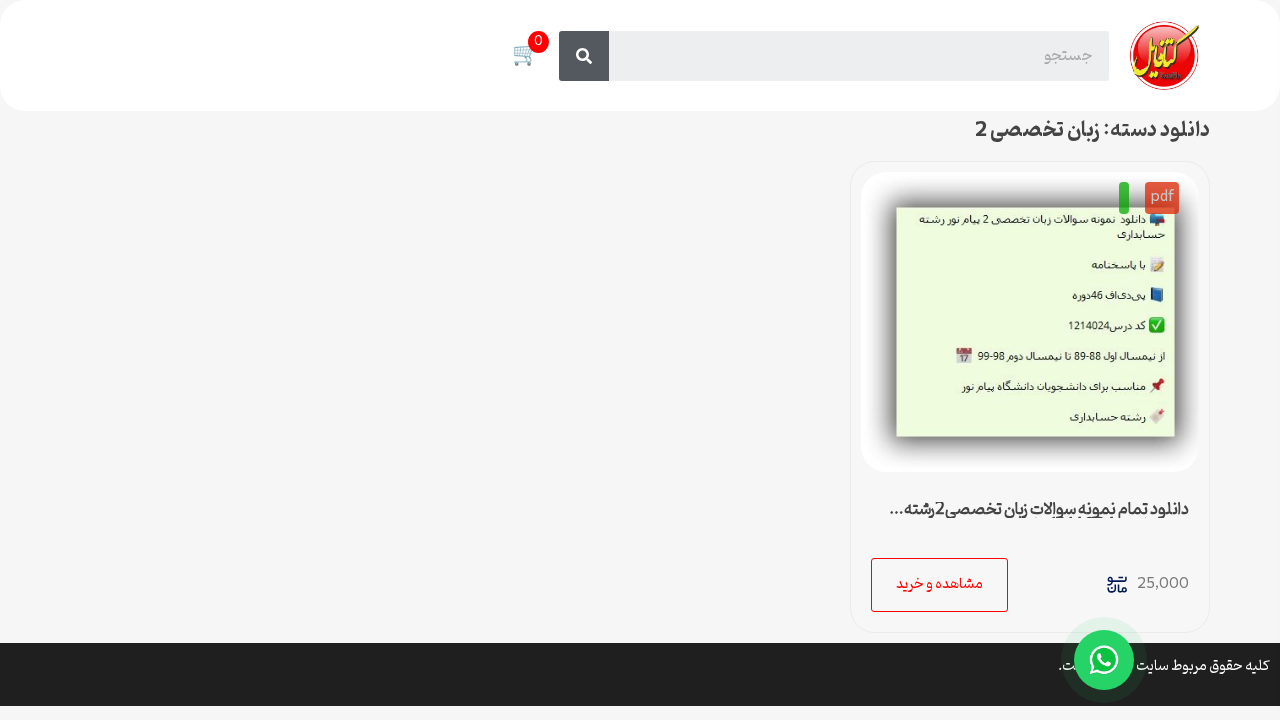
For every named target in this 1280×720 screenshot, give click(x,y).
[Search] (584, 56)
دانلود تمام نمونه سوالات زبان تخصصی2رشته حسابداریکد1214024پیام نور (1046, 518)
